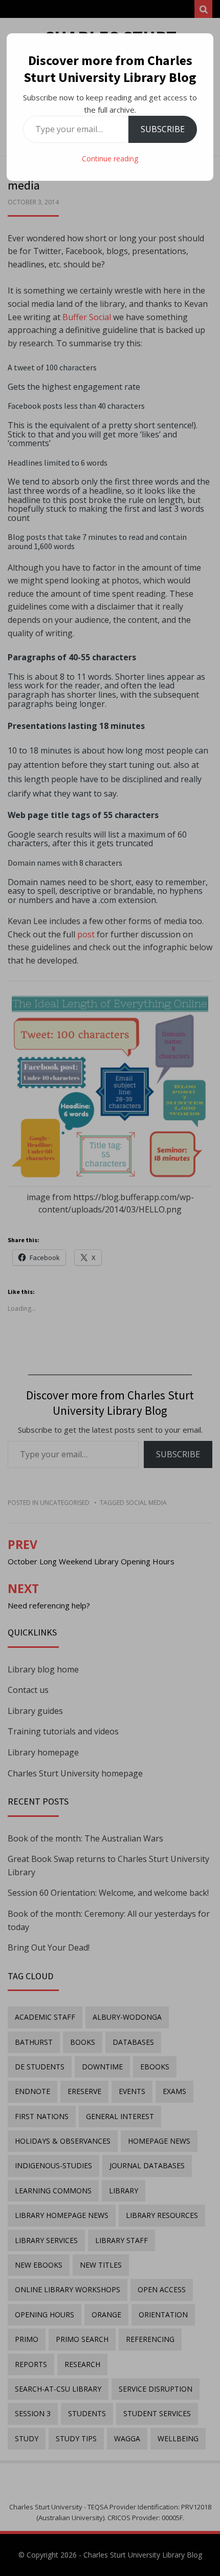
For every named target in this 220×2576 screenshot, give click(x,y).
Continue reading (110, 159)
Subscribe (163, 129)
